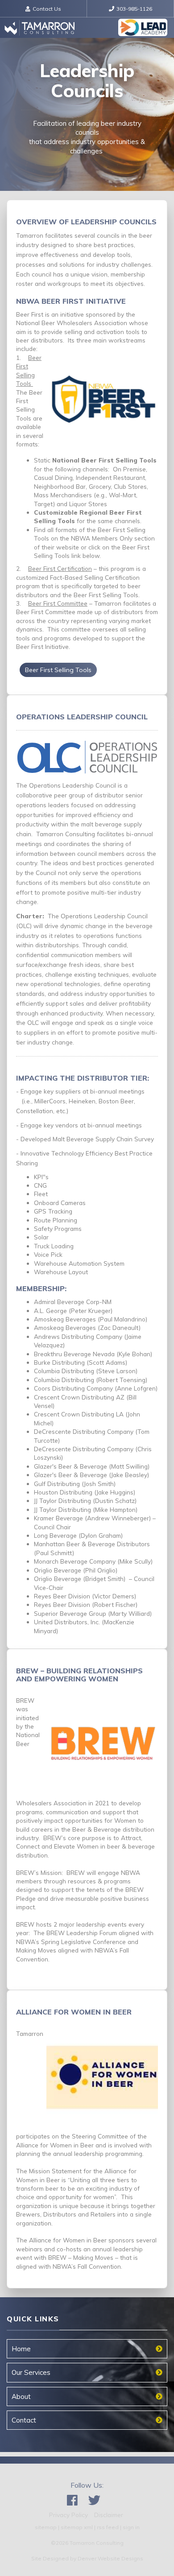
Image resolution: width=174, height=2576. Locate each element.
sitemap (46, 2527)
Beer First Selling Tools (58, 670)
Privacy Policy (68, 2515)
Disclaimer (109, 2515)
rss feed (108, 2527)
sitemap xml (77, 2527)
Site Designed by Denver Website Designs (87, 2558)
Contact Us (47, 9)
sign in (131, 2527)
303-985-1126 (134, 9)
